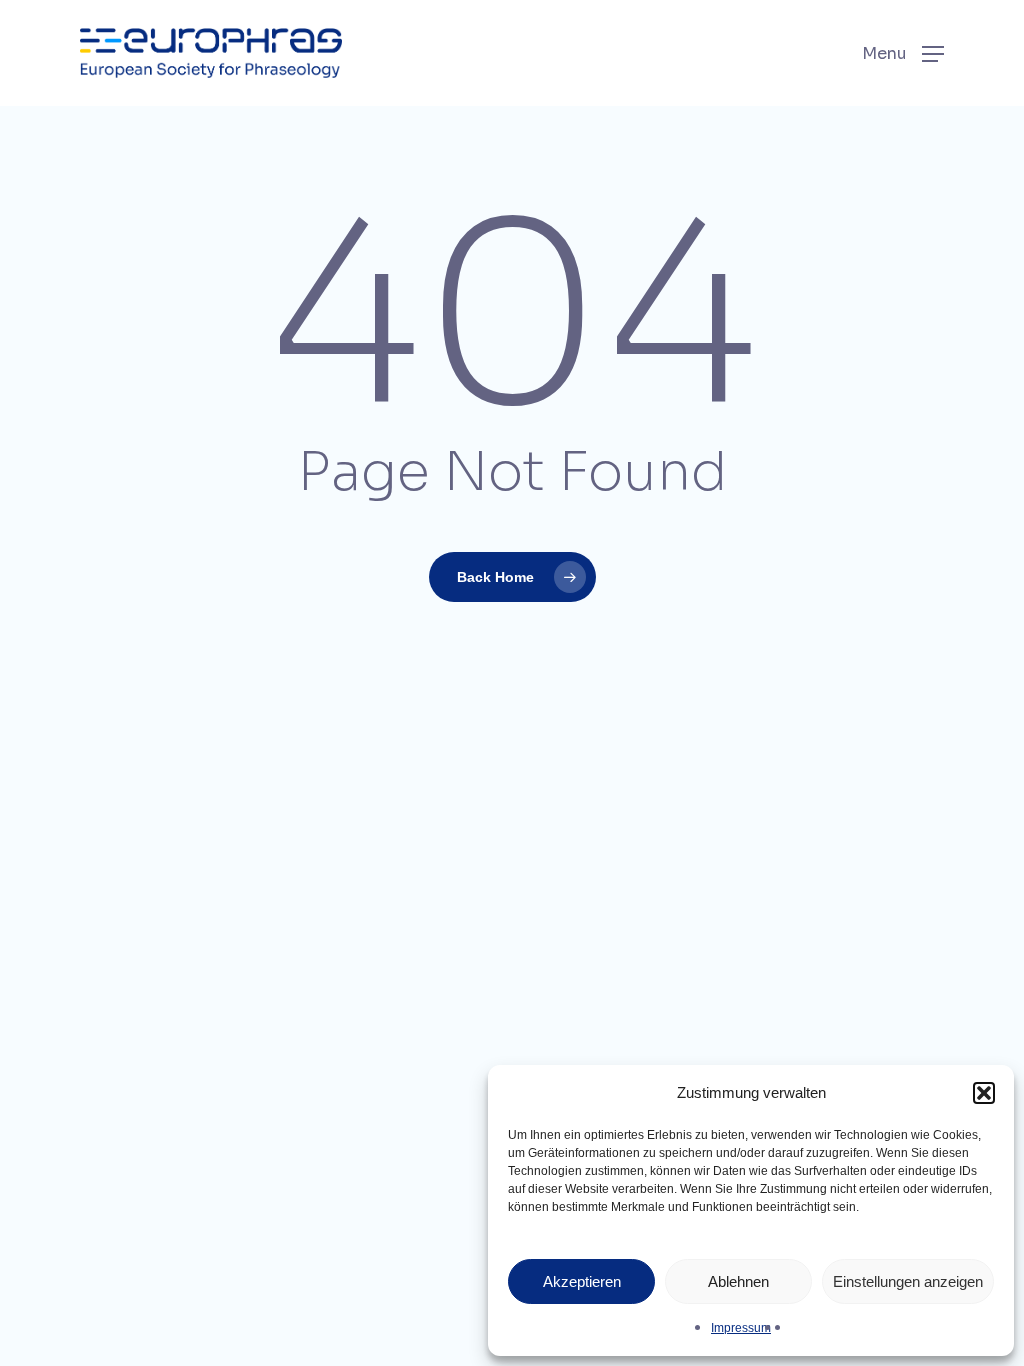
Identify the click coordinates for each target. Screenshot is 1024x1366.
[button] (984, 1093)
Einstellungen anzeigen (908, 1281)
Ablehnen (738, 1281)
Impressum (741, 1328)
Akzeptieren (582, 1281)
